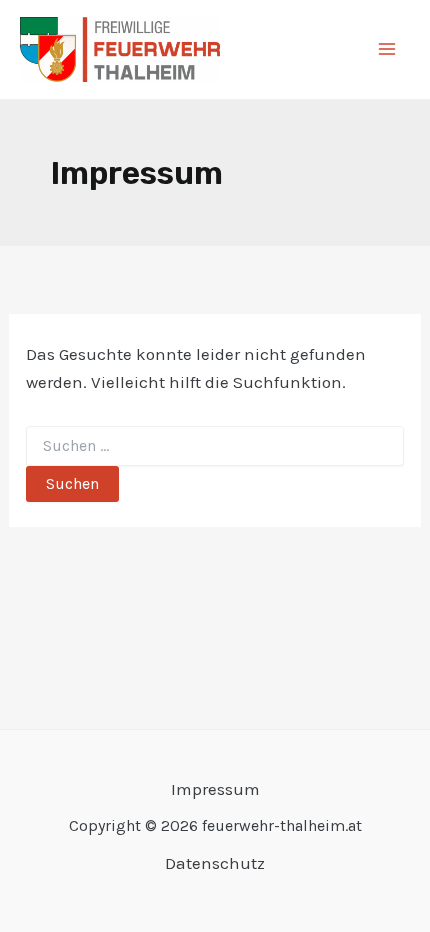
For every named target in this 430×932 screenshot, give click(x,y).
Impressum (215, 789)
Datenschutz (215, 863)
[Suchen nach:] (215, 446)
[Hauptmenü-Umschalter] (388, 50)
